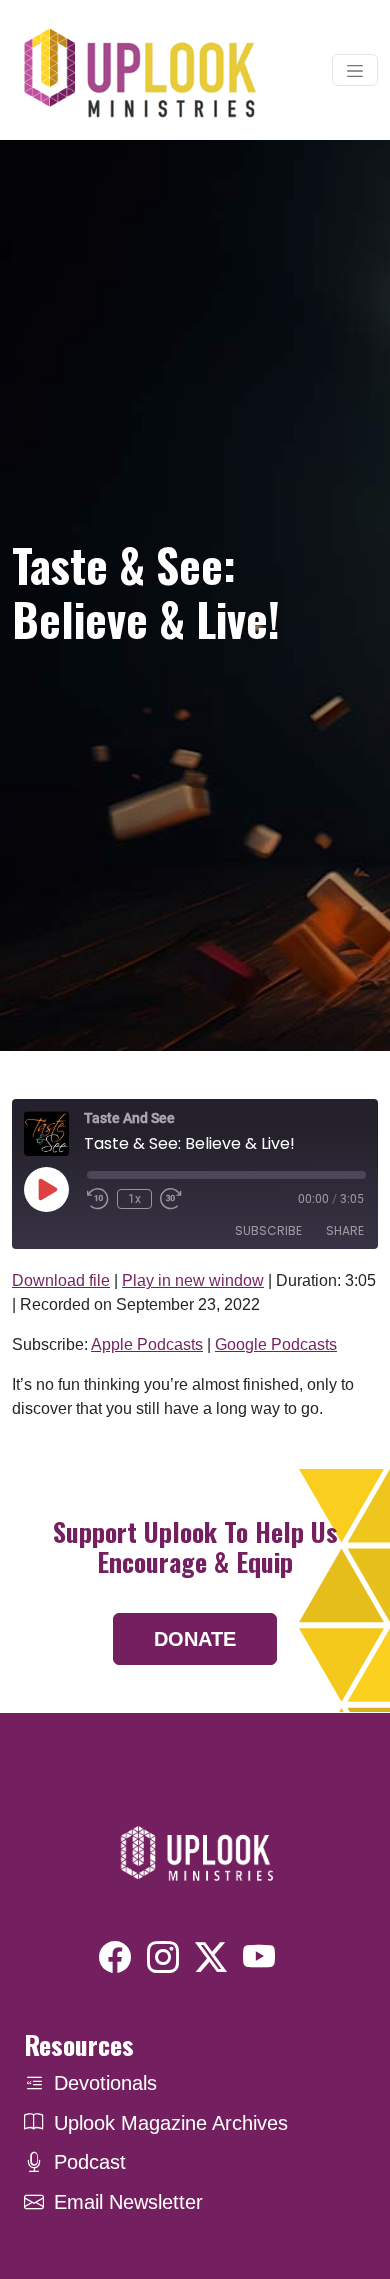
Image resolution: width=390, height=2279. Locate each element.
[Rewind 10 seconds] (98, 1199)
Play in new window (193, 1280)
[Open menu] (355, 70)
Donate (195, 1639)
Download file (61, 1280)
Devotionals (105, 2083)
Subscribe (268, 1230)
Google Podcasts (276, 1344)
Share (345, 1230)
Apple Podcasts (147, 1344)
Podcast (90, 2162)
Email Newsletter (128, 2202)
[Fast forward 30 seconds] (171, 1199)
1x (134, 1199)
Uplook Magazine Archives (171, 2123)
